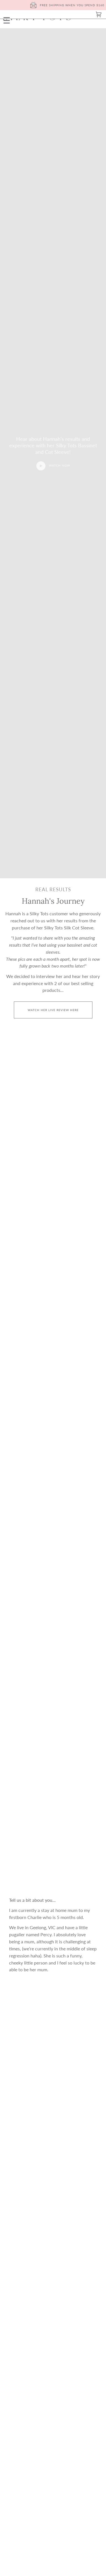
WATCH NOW (59, 465)
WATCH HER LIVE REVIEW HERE (53, 1010)
